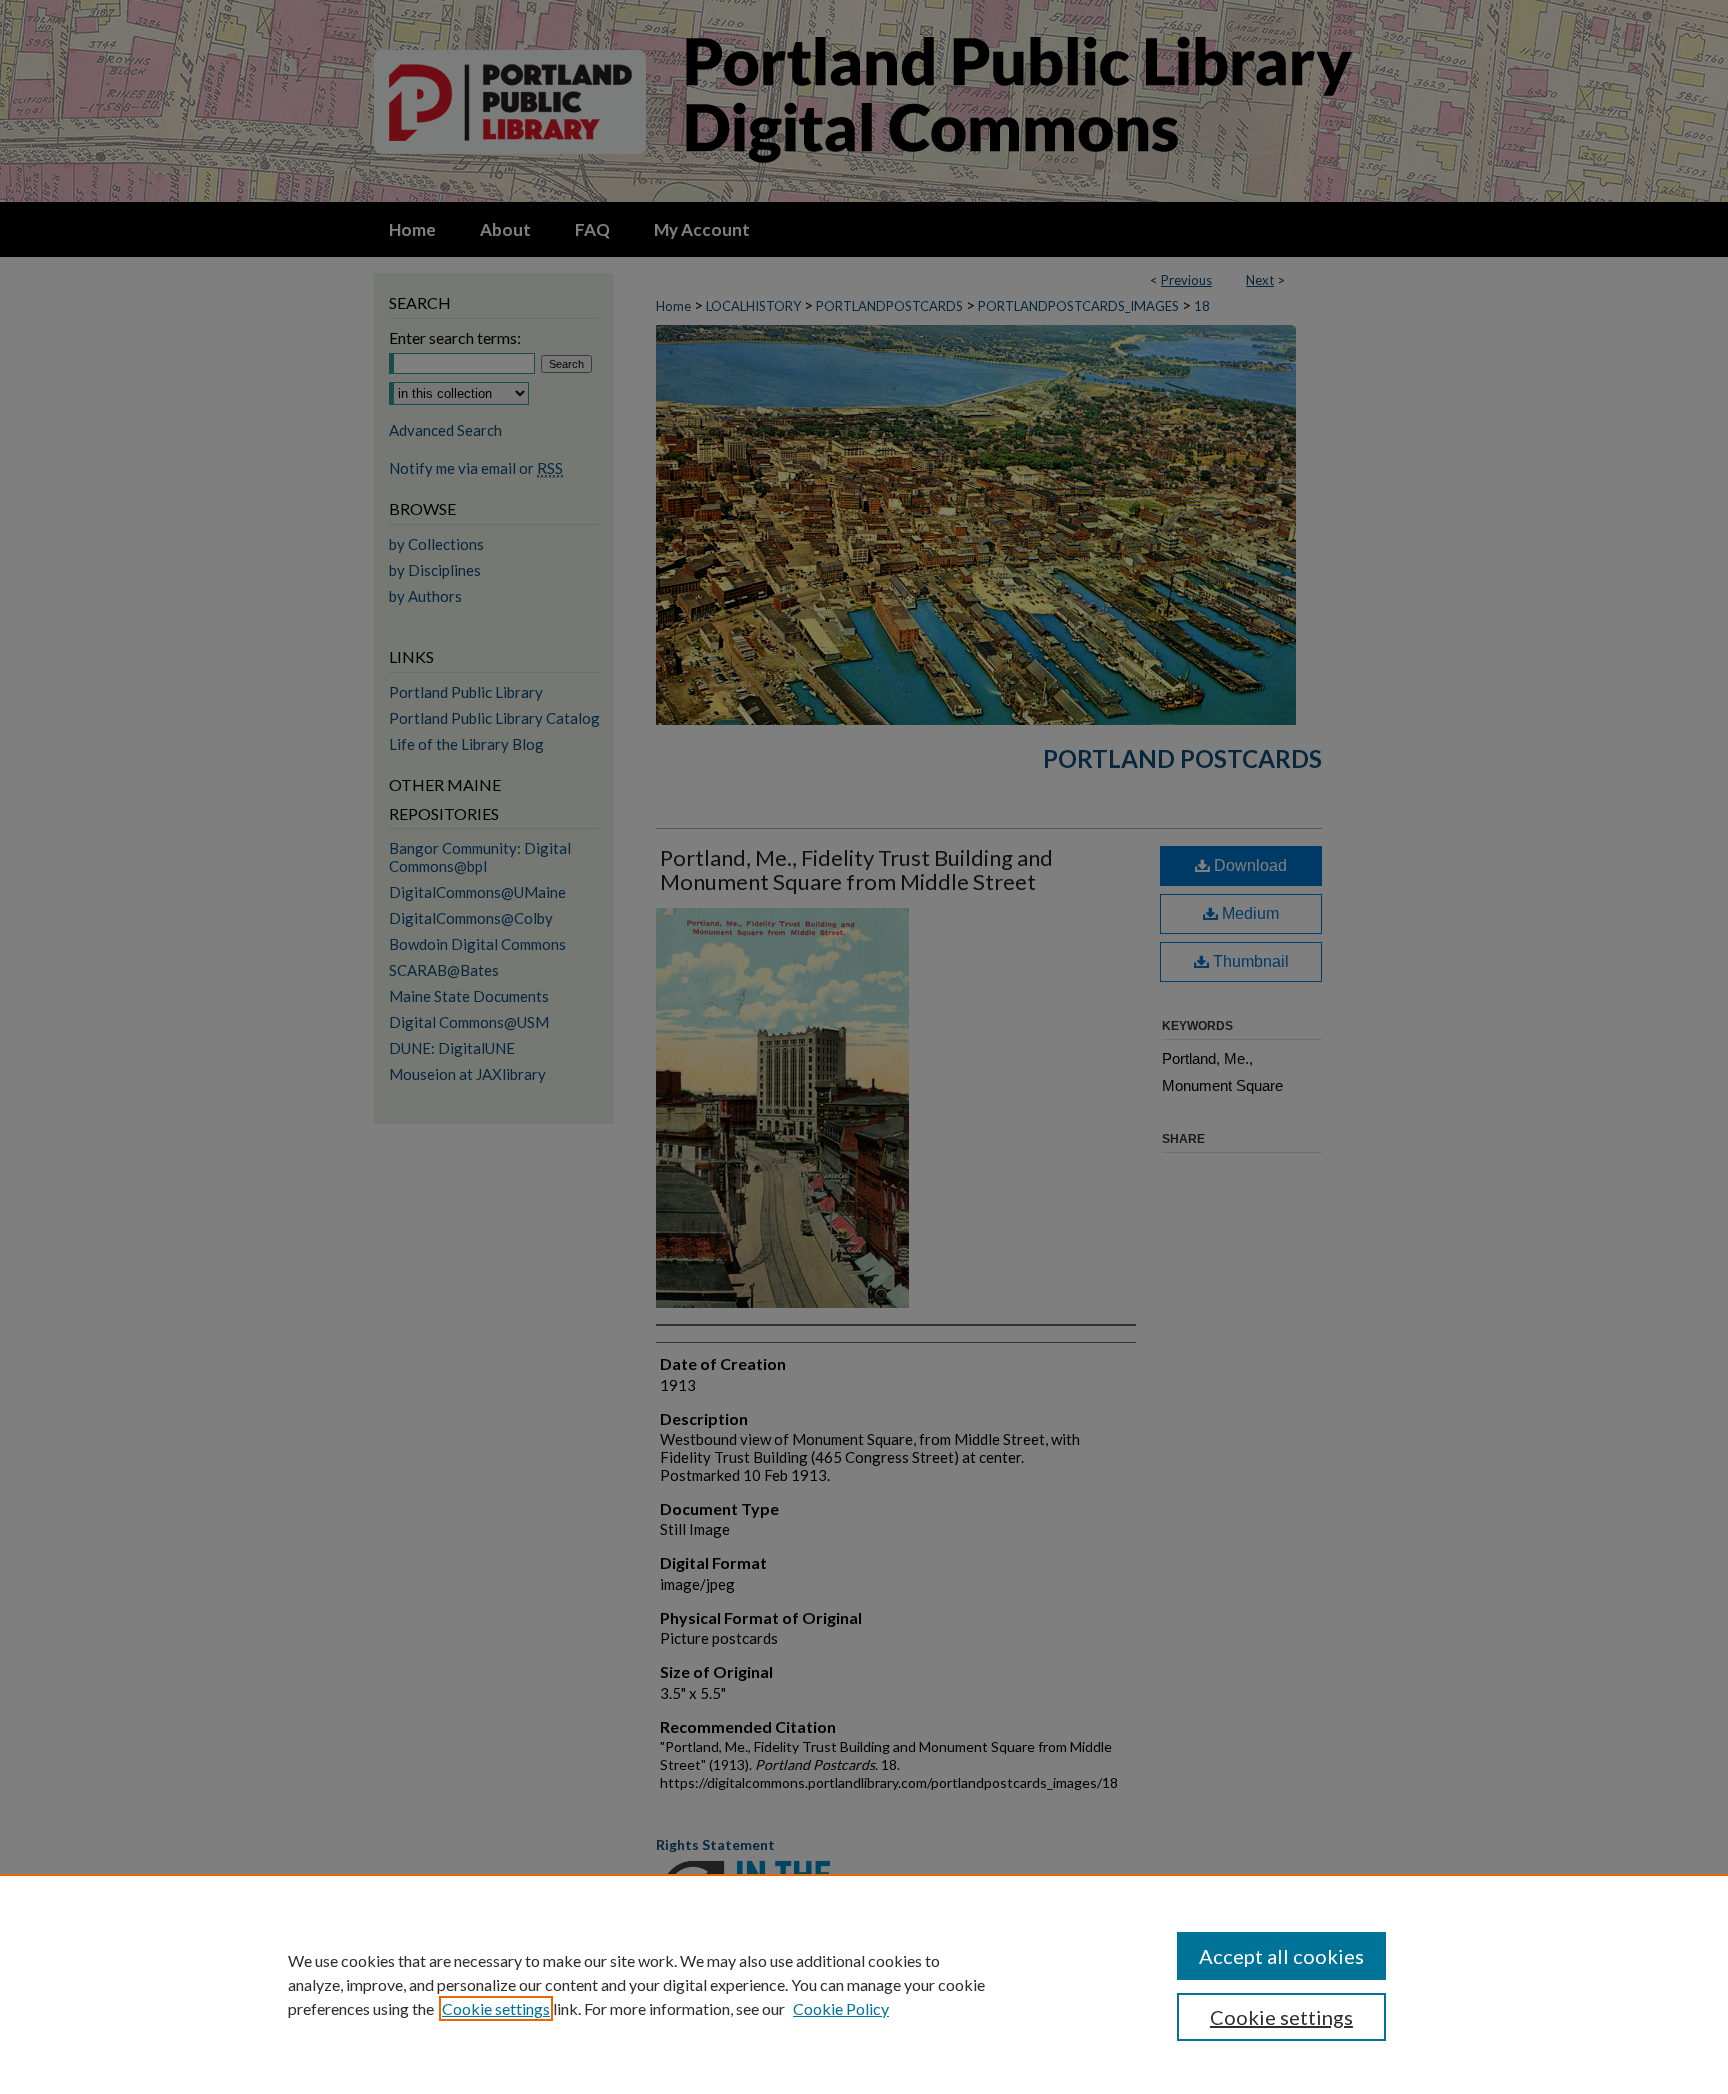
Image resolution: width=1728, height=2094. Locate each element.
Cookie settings (496, 2008)
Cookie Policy (841, 2008)
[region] (864, 1984)
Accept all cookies (1281, 1956)
